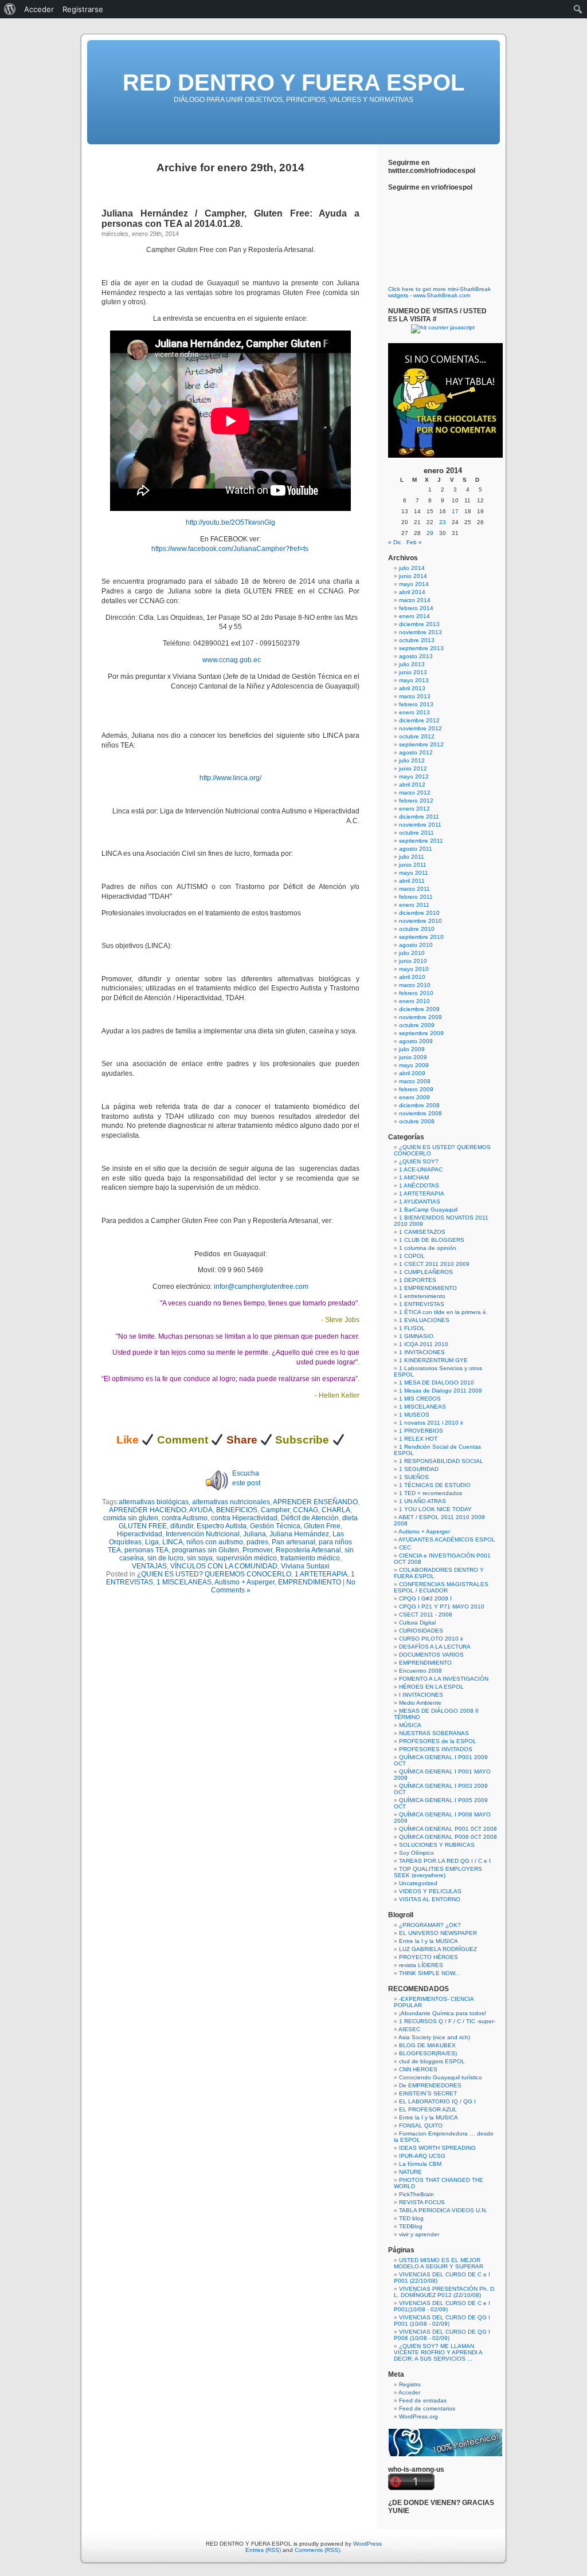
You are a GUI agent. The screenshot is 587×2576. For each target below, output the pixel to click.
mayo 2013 (414, 680)
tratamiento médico (310, 1558)
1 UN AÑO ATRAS (422, 1501)
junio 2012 (413, 768)
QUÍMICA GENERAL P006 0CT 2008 (448, 1837)
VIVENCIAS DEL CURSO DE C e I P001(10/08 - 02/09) (442, 2306)
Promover (257, 1550)
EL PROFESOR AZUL (428, 2109)
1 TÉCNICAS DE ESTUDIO (435, 1485)
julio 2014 (412, 568)
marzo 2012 (415, 793)
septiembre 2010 (421, 937)
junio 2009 (413, 1057)
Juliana (255, 1534)
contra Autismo (185, 1518)
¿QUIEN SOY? (419, 1161)
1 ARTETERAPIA (321, 1574)
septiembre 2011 (421, 841)
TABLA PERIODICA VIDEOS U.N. (443, 2210)
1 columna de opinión (428, 1248)
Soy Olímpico (416, 1853)
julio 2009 (412, 1049)
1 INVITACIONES (422, 1352)
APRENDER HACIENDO (148, 1510)
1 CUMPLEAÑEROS (426, 1272)
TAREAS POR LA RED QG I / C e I (445, 1861)
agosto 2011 (416, 849)
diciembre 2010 (419, 913)
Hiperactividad (140, 1534)
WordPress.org (418, 2416)
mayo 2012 (414, 776)
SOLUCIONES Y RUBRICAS (437, 1845)
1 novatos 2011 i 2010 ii (431, 1423)
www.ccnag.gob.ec (232, 660)
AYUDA (201, 1510)
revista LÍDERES (421, 1965)
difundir (182, 1526)
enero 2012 (414, 809)
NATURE (410, 2172)
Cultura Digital (417, 1623)
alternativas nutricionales (231, 1502)
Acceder (409, 2392)
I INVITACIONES (421, 1695)
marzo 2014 (415, 600)
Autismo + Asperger (244, 1582)
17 (455, 511)
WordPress (367, 2544)
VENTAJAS (149, 1566)
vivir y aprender (419, 2234)
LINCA (173, 1542)
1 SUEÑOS (414, 1477)
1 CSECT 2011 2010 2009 (434, 1264)
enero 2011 (414, 905)
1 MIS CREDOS (420, 1399)
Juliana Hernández (299, 1534)
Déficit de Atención (310, 1518)
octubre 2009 (417, 1025)
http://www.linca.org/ (230, 778)
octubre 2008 (417, 1121)
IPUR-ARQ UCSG (422, 2156)
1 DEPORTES (418, 1280)
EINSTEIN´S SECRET (428, 2093)
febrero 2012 (416, 801)
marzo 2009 (415, 1081)
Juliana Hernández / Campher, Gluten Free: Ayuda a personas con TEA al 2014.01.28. (230, 219)
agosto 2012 (416, 752)
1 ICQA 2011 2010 (424, 1344)
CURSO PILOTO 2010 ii (431, 1639)
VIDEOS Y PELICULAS (430, 1891)
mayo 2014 (414, 584)
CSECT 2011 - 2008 (426, 1615)
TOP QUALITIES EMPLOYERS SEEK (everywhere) (438, 1872)
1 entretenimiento (422, 1296)
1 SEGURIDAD (419, 1469)
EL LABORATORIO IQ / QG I (437, 2101)
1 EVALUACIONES (424, 1320)
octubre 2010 (417, 929)
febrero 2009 (416, 1089)
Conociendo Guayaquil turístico (441, 2077)
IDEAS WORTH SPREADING (437, 2148)
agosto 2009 (416, 1041)
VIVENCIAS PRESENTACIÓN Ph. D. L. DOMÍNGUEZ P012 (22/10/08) (445, 2292)
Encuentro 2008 (420, 1671)
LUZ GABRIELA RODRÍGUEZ (438, 1949)
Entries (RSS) (263, 2550)
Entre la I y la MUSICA (428, 1941)
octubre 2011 (416, 833)
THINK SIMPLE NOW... (429, 1973)
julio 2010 (412, 953)
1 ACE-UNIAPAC (421, 1169)
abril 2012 (412, 784)
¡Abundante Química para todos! (443, 2013)
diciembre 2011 (419, 817)
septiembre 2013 (421, 648)
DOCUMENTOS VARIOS (431, 1655)
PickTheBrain (416, 2194)
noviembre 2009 (420, 1017)
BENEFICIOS (237, 1510)
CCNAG (306, 1510)
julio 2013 (412, 664)
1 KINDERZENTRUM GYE (433, 1360)
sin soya (200, 1558)
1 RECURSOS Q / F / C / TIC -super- (447, 2021)
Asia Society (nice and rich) (434, 2037)
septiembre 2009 (421, 1033)
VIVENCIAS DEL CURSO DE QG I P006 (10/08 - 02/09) (442, 2335)
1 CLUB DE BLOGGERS (432, 1240)
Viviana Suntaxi (305, 1566)
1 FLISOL (412, 1328)
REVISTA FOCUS (422, 2202)
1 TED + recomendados (431, 1493)
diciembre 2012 (419, 720)
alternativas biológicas (154, 1502)
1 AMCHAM (414, 1177)
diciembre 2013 (419, 624)
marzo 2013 (415, 696)
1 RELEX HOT (418, 1439)
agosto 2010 (416, 945)
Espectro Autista (222, 1526)
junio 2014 (413, 576)
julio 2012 (412, 760)
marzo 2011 (414, 889)
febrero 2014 (416, 608)
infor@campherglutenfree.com (261, 1287)
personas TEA (146, 1550)
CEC (405, 1547)
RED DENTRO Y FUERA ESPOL (293, 82)
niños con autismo (215, 1542)
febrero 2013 (416, 704)
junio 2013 (413, 672)
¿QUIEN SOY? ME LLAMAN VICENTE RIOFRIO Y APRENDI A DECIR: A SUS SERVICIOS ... (438, 2352)
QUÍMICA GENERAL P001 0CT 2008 (448, 1829)
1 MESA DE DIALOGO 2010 (437, 1383)
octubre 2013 (417, 640)
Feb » (414, 542)
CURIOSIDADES (421, 1631)
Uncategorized (418, 1883)
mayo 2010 (414, 969)
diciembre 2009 (419, 1009)
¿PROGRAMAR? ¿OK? (430, 1925)
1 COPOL (412, 1256)
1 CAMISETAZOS (422, 1232)
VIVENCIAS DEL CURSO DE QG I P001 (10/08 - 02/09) (442, 2321)
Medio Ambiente (420, 1703)
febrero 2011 (416, 897)
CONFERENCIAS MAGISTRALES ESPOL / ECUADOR (441, 1587)
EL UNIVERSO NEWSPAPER (438, 1933)
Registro (410, 2384)
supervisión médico (246, 1558)
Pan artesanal (293, 1542)
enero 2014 (414, 616)
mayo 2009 (414, 1065)
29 (430, 533)
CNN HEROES (418, 2069)
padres (257, 1542)
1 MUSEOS (414, 1415)
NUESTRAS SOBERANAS (434, 1733)
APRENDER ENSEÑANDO (315, 1502)
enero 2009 (414, 1097)
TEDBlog (411, 2226)
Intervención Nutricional (203, 1534)
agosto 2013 (416, 656)
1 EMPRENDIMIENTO (428, 1288)
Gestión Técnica (275, 1526)
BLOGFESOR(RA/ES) (428, 2053)
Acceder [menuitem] (39, 9)
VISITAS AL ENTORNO (430, 1899)
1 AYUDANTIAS (420, 1202)
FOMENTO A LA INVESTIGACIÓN (444, 1679)
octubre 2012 (417, 736)
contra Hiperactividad (244, 1518)
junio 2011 (413, 865)
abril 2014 (412, 592)
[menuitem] (10, 9)
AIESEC (409, 2029)
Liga (152, 1542)
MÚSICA (410, 1725)
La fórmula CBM (420, 2164)
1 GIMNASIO (416, 1336)
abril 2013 (412, 688)
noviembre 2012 (420, 728)
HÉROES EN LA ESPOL (431, 1687)
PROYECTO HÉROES (428, 1957)
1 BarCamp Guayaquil (428, 1210)
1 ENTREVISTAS (422, 1304)
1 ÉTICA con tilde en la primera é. (443, 1312)
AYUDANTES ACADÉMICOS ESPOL (447, 1539)
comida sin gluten (131, 1518)
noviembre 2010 (420, 921)
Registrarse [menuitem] (83, 9)
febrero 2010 (416, 993)
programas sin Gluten (206, 1550)
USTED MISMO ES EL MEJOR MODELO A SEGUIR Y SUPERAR (439, 2263)
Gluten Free (322, 1526)
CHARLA (336, 1510)
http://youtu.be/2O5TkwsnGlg (230, 522)
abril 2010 (412, 977)
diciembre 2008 (419, 1105)
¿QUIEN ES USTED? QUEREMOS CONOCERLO (214, 1574)
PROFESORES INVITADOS (436, 1749)
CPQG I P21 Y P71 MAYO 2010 (442, 1606)
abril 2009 (412, 1073)
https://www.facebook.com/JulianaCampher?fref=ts (231, 549)
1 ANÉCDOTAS (419, 1185)
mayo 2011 (414, 873)
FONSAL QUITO (421, 2125)
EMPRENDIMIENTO (310, 1582)
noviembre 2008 (420, 1113)
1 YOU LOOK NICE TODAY (435, 1509)
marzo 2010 (415, 985)
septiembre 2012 (421, 744)
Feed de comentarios (427, 2408)
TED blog (411, 2218)
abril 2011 (412, 881)
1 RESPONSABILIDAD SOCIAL (441, 1461)
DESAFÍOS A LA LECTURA (435, 1647)
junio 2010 (413, 961)
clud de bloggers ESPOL (432, 2061)
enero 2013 (414, 712)
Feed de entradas (423, 2400)
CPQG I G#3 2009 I (425, 1598)
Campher (275, 1510)
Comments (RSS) (317, 2550)
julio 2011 (412, 857)
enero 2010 (414, 1001)
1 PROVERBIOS (421, 1431)
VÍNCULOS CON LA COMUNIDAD (224, 1566)
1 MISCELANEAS (184, 1582)
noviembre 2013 (420, 632)
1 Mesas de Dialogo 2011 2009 (441, 1391)
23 (443, 522)
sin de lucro (165, 1558)
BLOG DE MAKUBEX (427, 2045)
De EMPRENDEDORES (430, 2085)
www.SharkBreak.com (442, 295)
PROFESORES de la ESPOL (438, 1741)
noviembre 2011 (420, 825)
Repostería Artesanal (308, 1550)
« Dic (395, 542)
